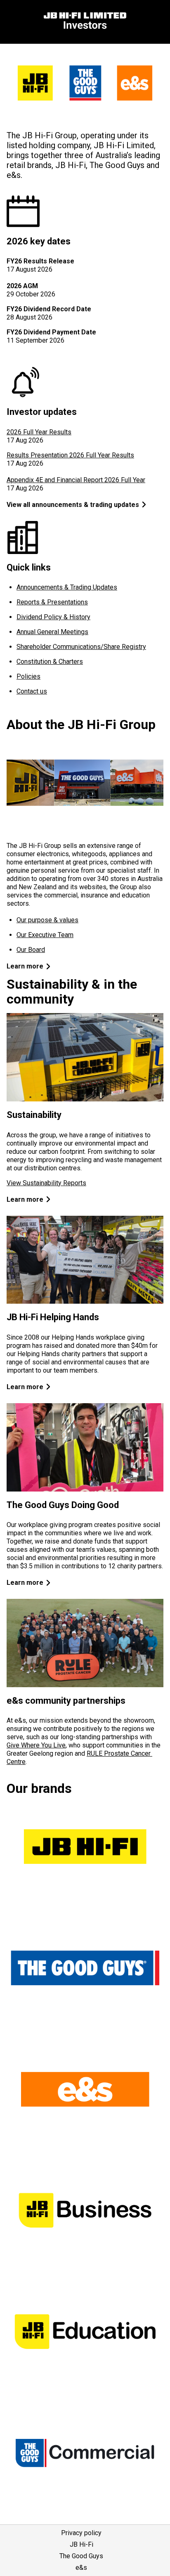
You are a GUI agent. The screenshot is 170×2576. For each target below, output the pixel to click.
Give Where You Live (36, 1745)
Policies (28, 676)
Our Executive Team (45, 935)
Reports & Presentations (52, 602)
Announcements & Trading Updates (67, 587)
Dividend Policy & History (53, 617)
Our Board (31, 950)
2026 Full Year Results (39, 432)
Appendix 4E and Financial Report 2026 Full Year (76, 480)
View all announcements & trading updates (73, 505)
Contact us (32, 691)
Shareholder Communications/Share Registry (81, 647)
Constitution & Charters (50, 662)
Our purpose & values (47, 920)
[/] (85, 22)
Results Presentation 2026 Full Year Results (70, 455)
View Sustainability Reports (46, 1183)
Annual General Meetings (52, 632)
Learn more (25, 966)
